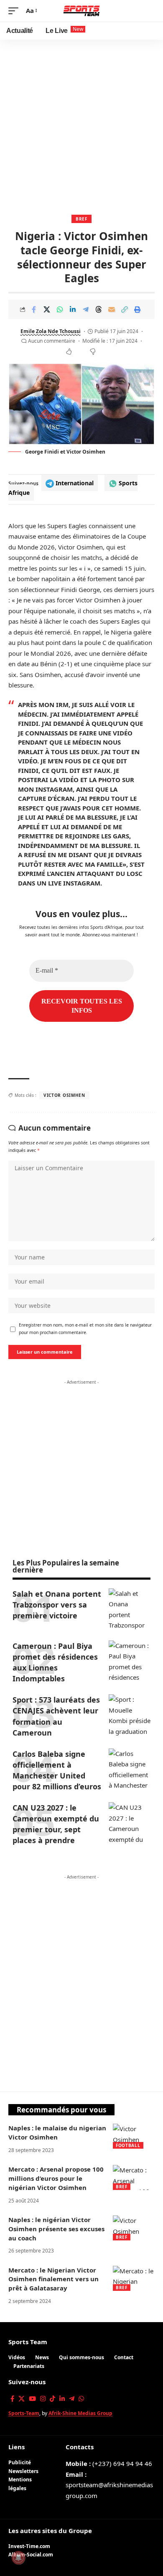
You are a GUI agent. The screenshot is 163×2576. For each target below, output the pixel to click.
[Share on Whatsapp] (60, 309)
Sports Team (28, 2342)
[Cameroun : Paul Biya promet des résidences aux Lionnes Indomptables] (130, 1661)
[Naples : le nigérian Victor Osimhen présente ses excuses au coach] (134, 2228)
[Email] (112, 309)
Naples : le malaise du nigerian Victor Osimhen (57, 2132)
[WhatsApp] (81, 2399)
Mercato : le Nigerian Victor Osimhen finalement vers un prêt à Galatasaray (53, 2279)
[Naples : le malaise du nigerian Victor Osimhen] (134, 2136)
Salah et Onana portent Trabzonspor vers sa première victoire (57, 1605)
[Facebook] (12, 2399)
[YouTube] (32, 2399)
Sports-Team (24, 2413)
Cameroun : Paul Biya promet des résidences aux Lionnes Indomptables (55, 1662)
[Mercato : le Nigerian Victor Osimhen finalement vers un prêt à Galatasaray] (134, 2278)
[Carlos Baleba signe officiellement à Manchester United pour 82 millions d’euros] (130, 1769)
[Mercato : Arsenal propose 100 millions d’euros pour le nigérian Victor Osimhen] (134, 2177)
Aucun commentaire (52, 341)
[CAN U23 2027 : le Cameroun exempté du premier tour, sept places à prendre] (130, 1823)
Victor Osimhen (64, 1095)
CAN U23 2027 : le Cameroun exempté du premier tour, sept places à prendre (56, 1824)
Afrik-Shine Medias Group (80, 2413)
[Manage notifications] (18, 2558)
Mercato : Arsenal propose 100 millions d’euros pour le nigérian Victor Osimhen (56, 2178)
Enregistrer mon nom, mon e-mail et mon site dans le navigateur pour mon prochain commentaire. (85, 1329)
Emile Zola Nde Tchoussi (51, 331)
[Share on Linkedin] (73, 309)
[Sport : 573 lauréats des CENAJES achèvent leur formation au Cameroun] (130, 1715)
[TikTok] (52, 2399)
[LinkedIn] (62, 2399)
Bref (81, 219)
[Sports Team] (82, 11)
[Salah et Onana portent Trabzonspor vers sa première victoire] (130, 1609)
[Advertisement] (81, 125)
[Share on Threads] (99, 309)
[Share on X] (47, 309)
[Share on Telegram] (86, 309)
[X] (22, 2399)
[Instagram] (43, 2399)
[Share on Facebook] (34, 309)
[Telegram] (72, 2399)
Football (128, 2145)
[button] (15, 11)
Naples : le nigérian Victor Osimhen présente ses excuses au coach (56, 2229)
